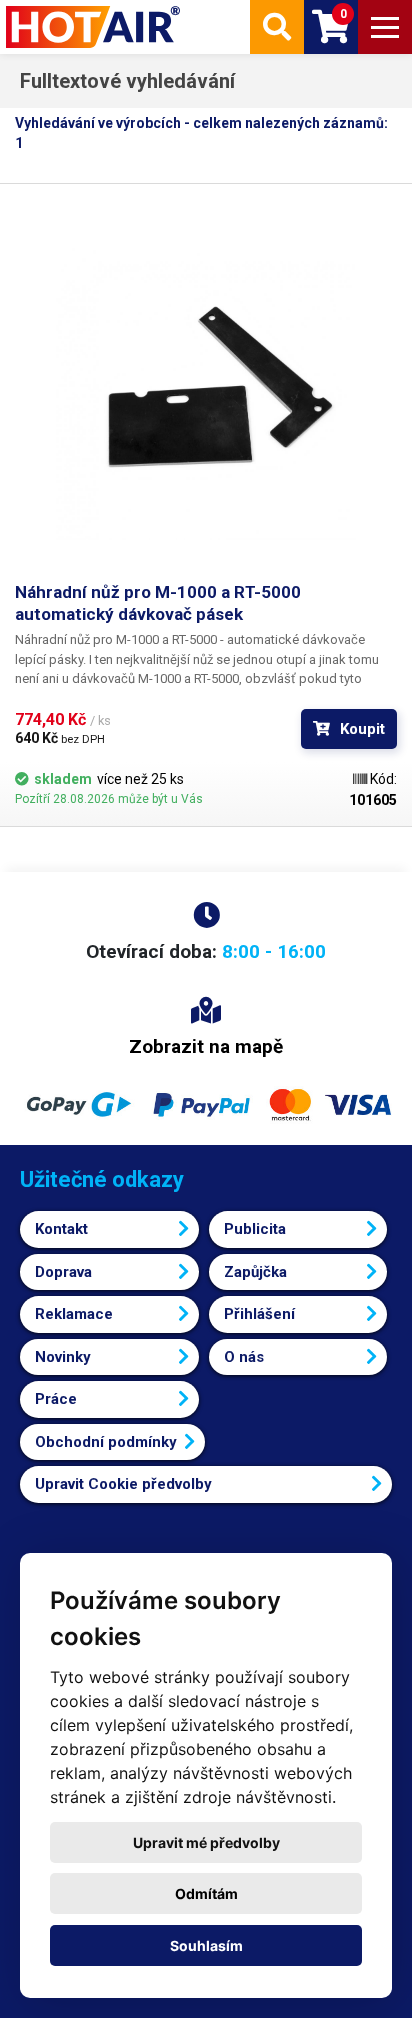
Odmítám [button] (206, 1893)
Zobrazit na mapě (206, 1046)
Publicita (255, 1229)
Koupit (362, 729)
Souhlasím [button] (206, 1945)
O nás (244, 1357)
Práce (56, 1399)
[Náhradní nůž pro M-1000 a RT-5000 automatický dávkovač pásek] (206, 390)
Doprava (63, 1272)
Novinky (63, 1357)
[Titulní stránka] (95, 27)
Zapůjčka (255, 1272)
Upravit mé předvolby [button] (206, 1842)
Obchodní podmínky (106, 1442)
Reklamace (74, 1314)
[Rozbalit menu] (385, 27)
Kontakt (61, 1229)
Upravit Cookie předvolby (123, 1484)
